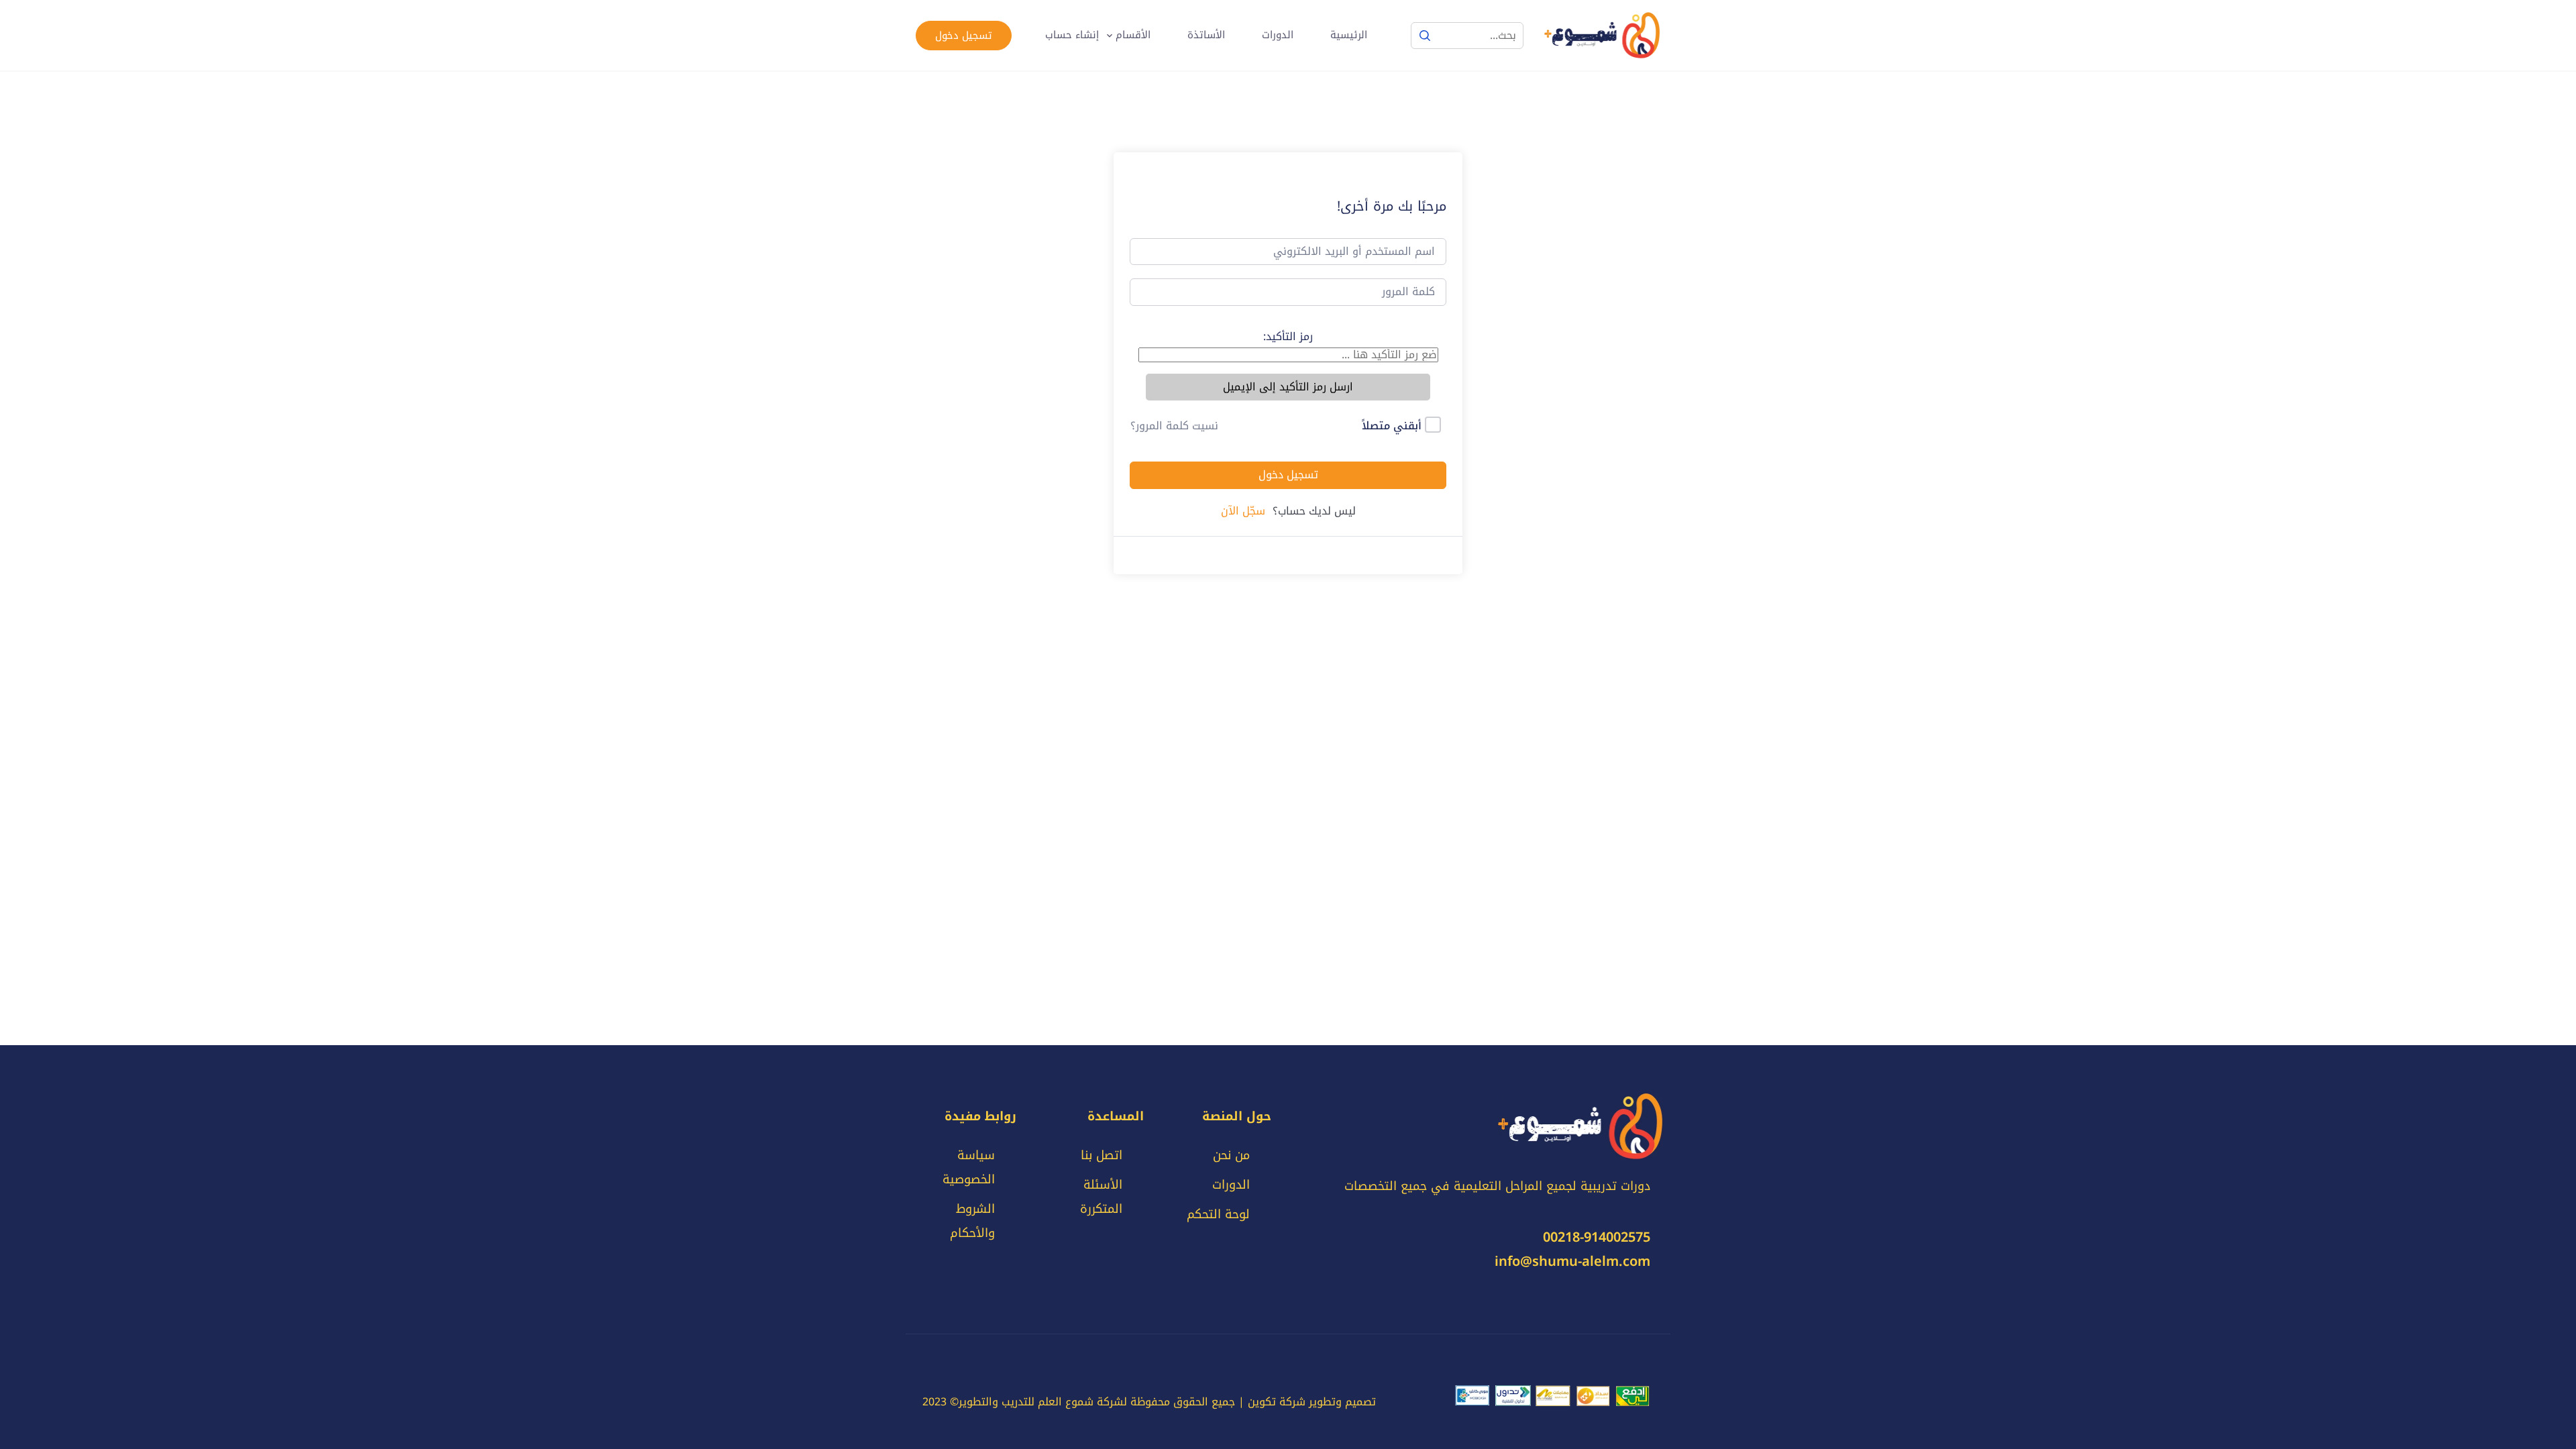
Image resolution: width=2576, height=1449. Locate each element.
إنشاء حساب (1072, 35)
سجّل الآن (1243, 511)
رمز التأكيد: (1288, 336)
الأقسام (1133, 35)
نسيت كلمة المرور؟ (1174, 426)
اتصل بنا (1102, 1155)
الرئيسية (1349, 35)
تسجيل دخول (964, 36)
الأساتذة (1206, 35)
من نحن (1231, 1155)
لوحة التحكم (1218, 1214)
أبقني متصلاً (1392, 426)
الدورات (1278, 35)
